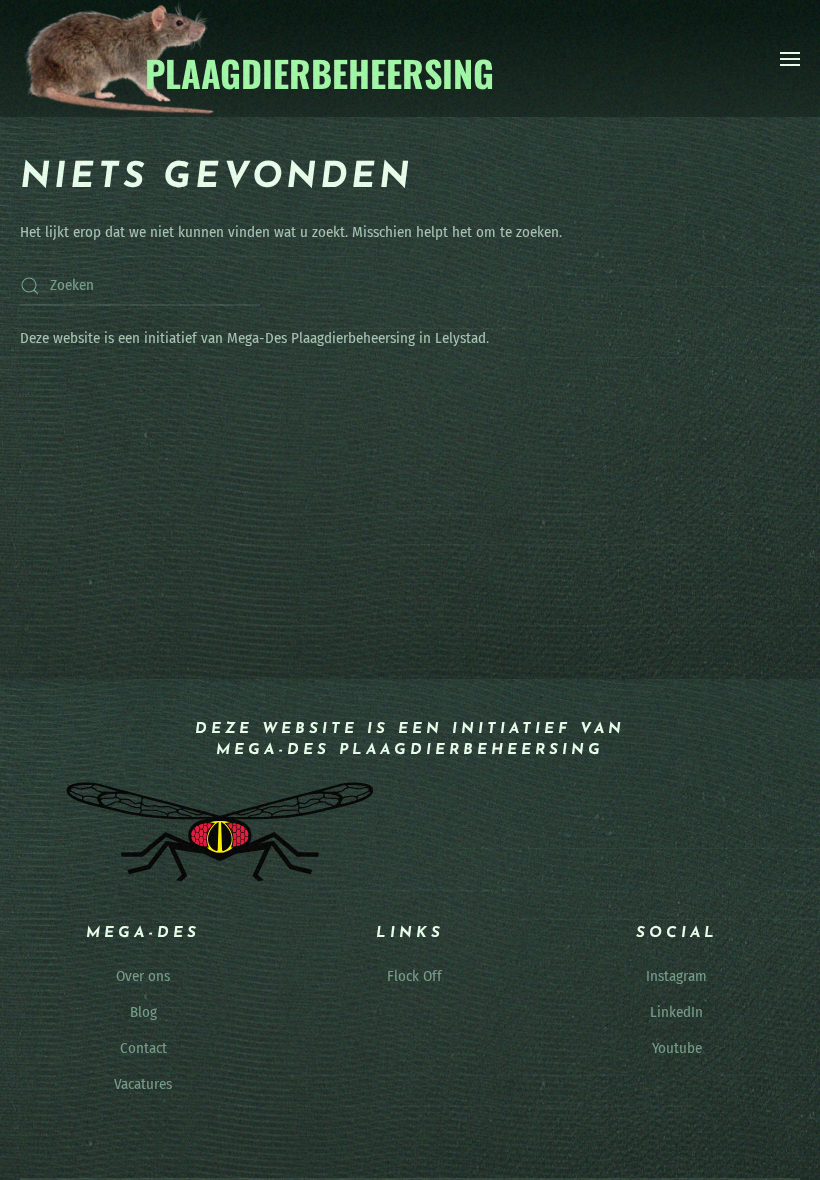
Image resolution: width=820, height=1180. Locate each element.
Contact (143, 1048)
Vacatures (143, 1084)
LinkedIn (676, 1012)
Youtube (677, 1048)
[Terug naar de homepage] (258, 58)
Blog (143, 1012)
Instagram (676, 976)
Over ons (143, 976)
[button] (790, 59)
